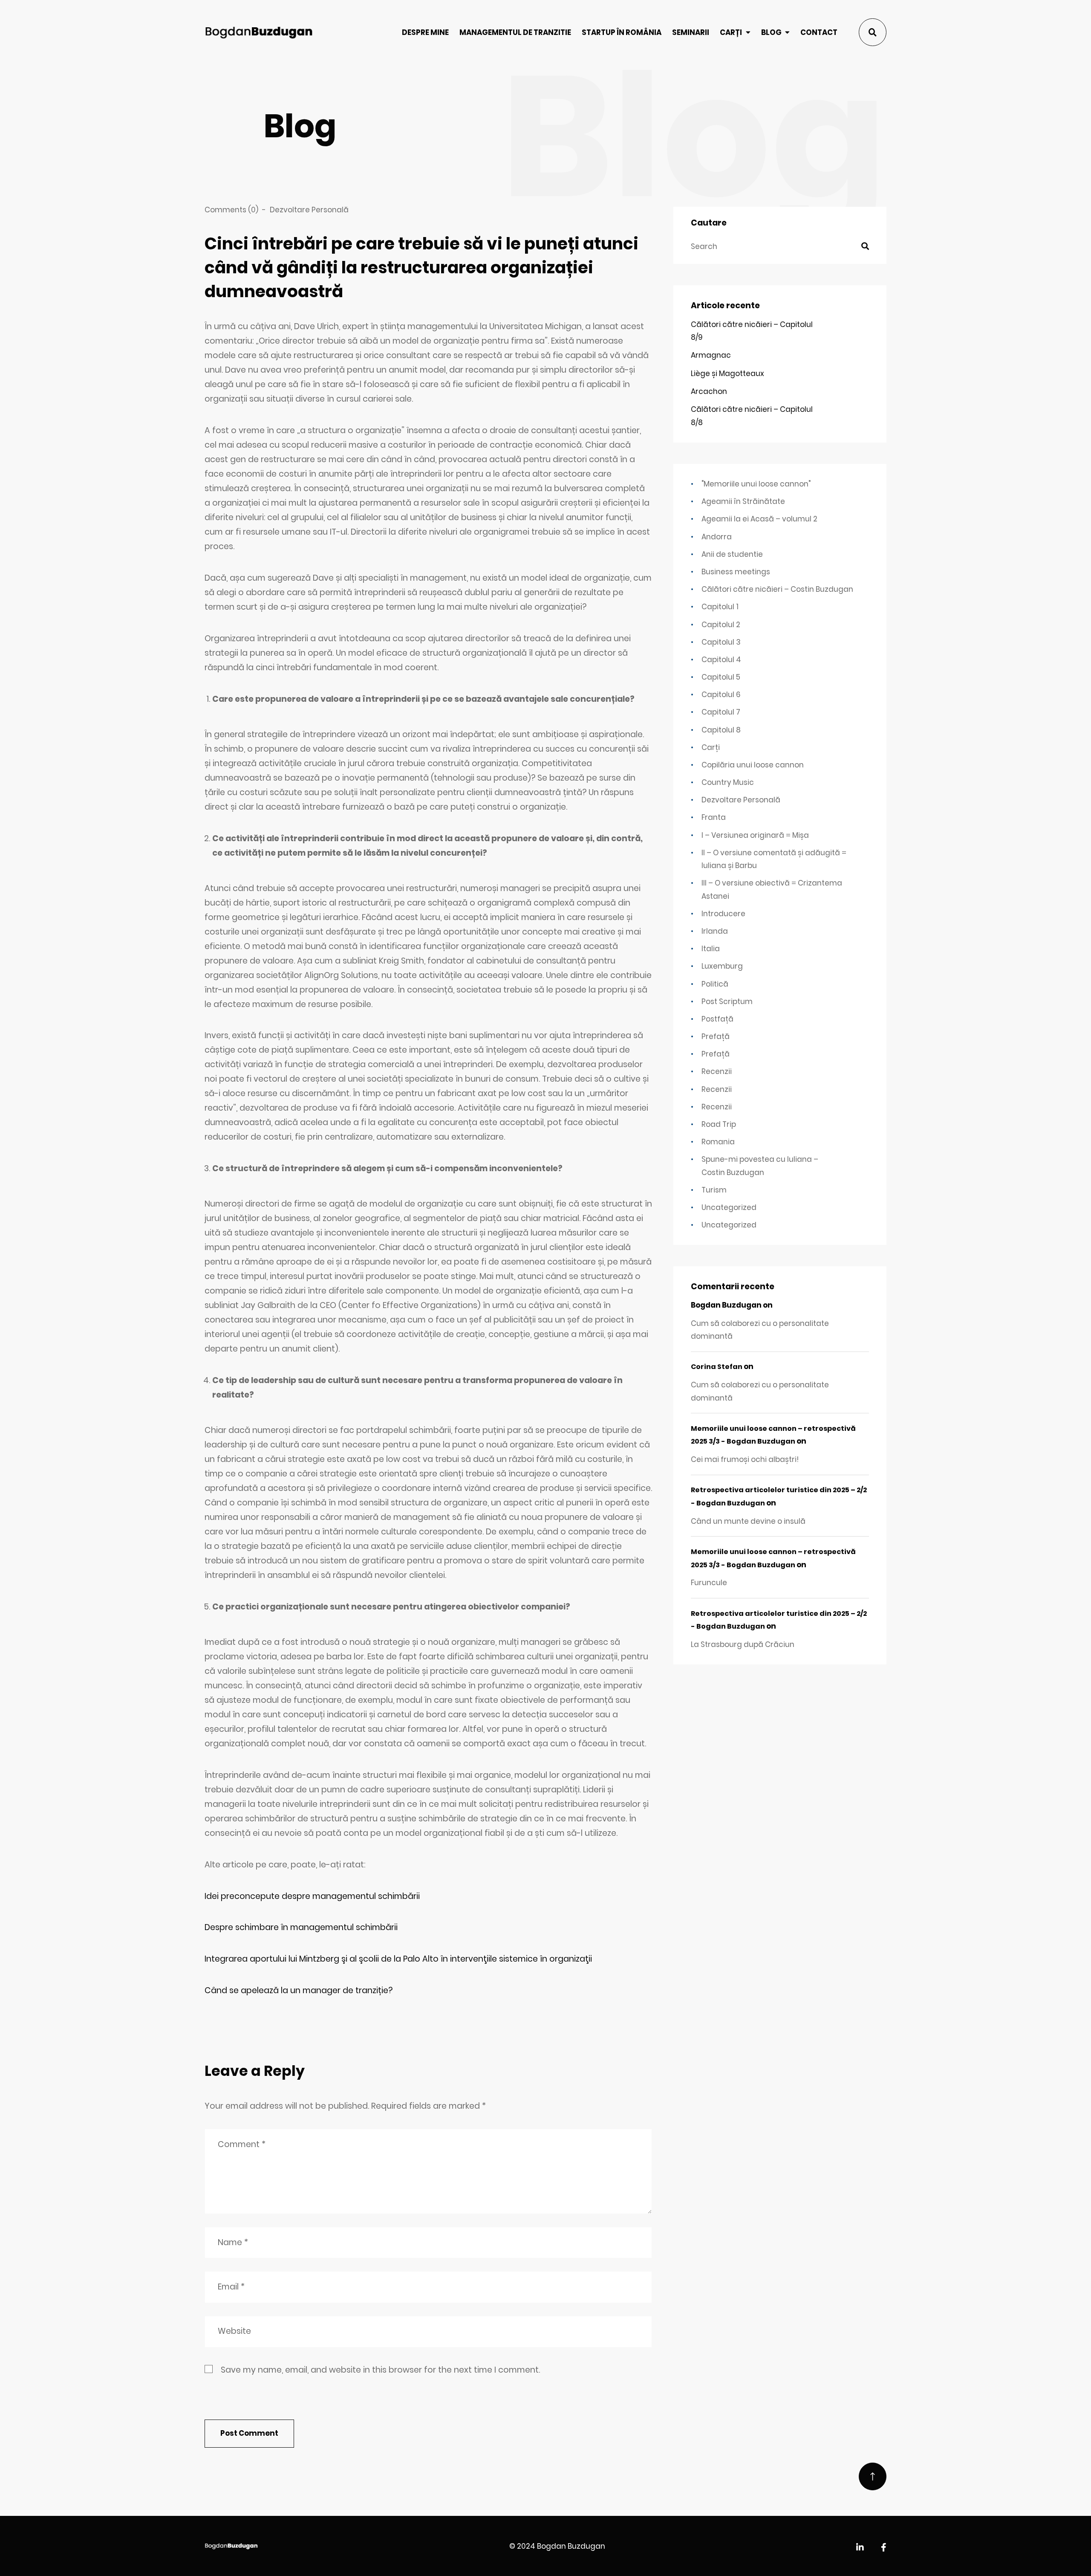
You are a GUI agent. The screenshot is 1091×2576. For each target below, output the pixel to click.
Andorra (717, 537)
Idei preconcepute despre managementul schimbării (312, 1896)
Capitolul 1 (720, 607)
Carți (731, 32)
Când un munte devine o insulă (748, 1521)
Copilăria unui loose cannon (753, 765)
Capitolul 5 (721, 677)
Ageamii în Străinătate (743, 501)
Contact (819, 32)
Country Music (728, 782)
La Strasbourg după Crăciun (743, 1644)
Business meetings (736, 572)
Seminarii (691, 32)
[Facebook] (884, 2548)
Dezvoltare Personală (309, 210)
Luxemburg (722, 966)
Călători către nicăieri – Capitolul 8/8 (752, 416)
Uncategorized (729, 1207)
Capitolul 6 (721, 695)
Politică (715, 984)
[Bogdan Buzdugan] (259, 32)
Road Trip (719, 1124)
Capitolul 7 (721, 712)
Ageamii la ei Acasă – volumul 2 (759, 519)
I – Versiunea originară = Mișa (755, 835)
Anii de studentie (732, 554)
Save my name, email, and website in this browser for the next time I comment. (380, 2370)
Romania (718, 1142)
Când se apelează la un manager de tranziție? (299, 1990)
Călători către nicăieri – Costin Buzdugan (777, 589)
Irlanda (715, 931)
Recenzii (717, 1071)
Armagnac (711, 355)
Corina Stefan (717, 1367)
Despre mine (425, 32)
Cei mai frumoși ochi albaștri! (745, 1459)
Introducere (723, 914)
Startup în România (622, 32)
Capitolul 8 (721, 730)
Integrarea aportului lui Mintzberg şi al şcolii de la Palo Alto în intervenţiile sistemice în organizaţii (398, 1959)
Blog (771, 32)
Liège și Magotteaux (727, 373)
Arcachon (709, 391)
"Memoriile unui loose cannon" (756, 484)
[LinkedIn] (860, 2548)
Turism (714, 1190)
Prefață (716, 1036)
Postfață (717, 1019)
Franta (714, 817)
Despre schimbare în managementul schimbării (301, 1927)
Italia (711, 949)
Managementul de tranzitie (515, 32)
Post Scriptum (727, 1001)
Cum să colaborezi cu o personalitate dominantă (760, 1330)
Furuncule (709, 1583)
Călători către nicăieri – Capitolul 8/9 (752, 331)
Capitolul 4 (721, 660)
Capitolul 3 (721, 642)
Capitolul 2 (721, 625)
